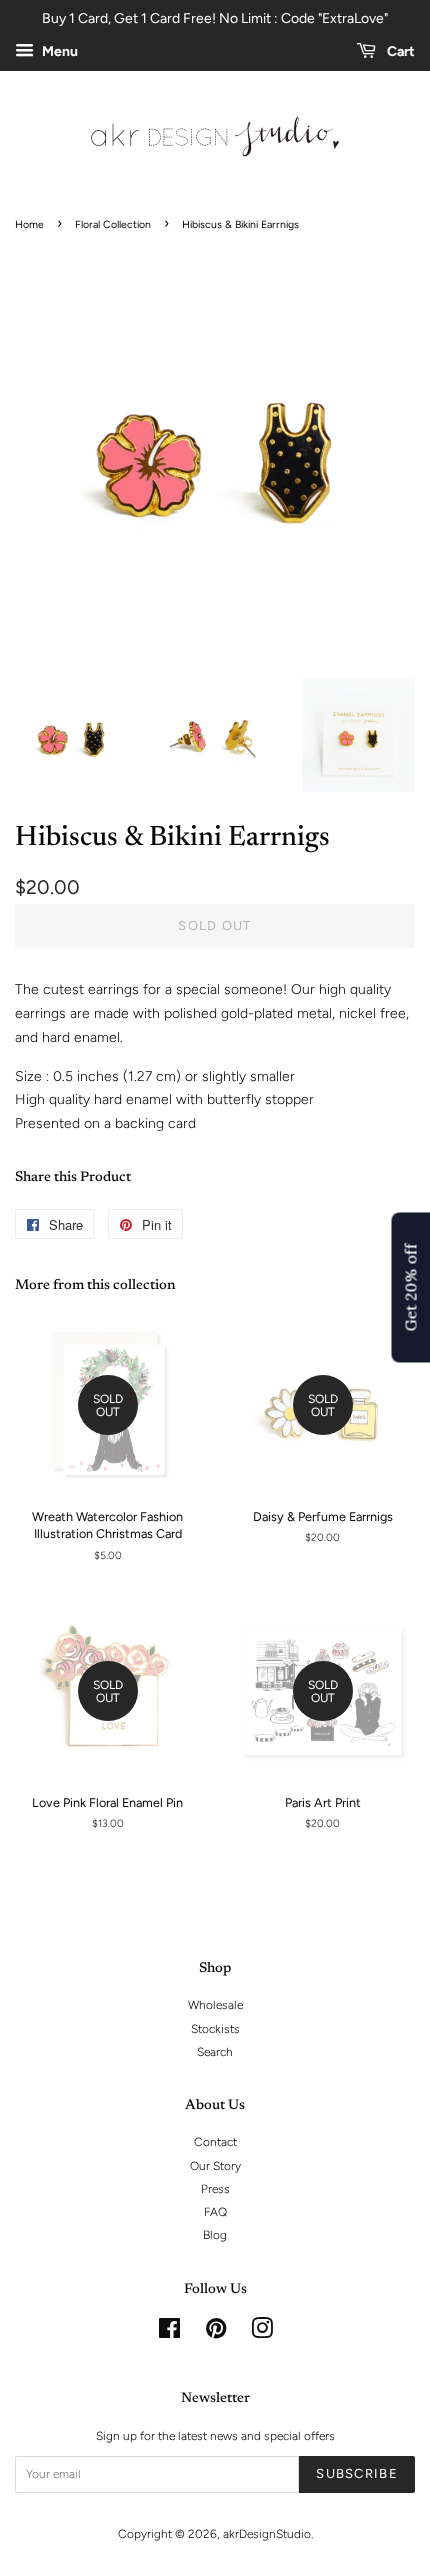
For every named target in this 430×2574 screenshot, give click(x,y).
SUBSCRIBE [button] (323, 308)
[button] (407, 117)
